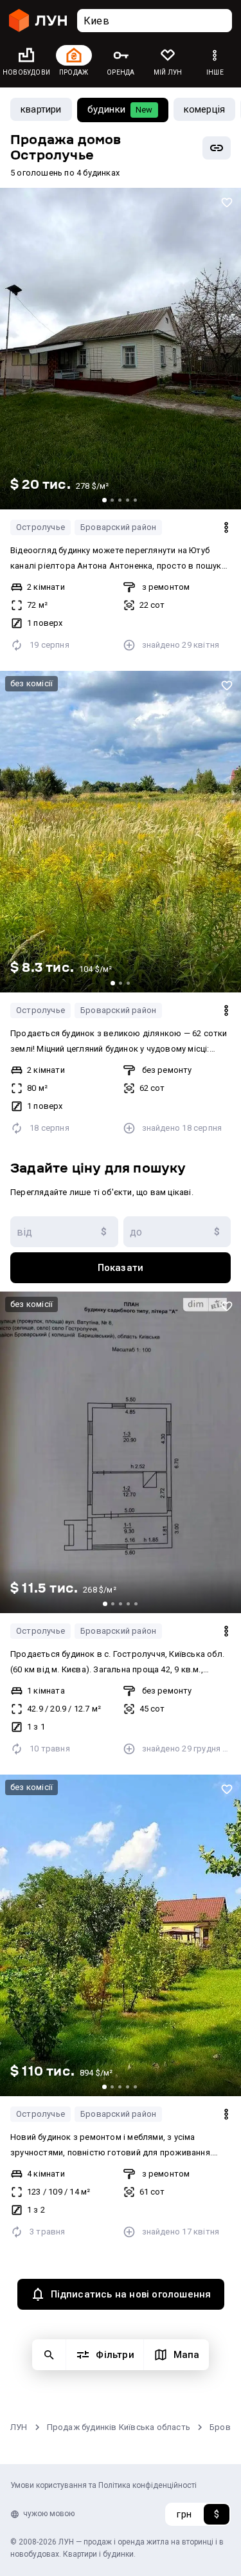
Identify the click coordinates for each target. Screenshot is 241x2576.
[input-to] (177, 1232)
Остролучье (40, 527)
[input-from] (64, 1232)
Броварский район (118, 527)
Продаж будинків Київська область (119, 2427)
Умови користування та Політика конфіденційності (103, 2485)
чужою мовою (49, 2514)
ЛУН (19, 2427)
